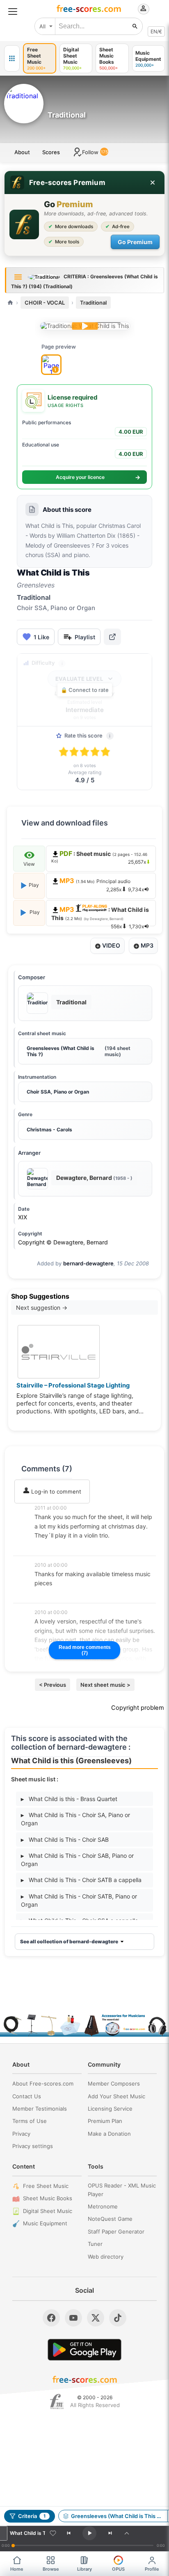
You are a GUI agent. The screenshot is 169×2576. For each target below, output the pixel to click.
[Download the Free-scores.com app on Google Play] (84, 2350)
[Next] (110, 2533)
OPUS (118, 2569)
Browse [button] (51, 2569)
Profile (152, 2569)
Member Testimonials (40, 2109)
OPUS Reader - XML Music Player (122, 2190)
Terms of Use (30, 2121)
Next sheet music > (105, 1685)
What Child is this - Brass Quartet (69, 1799)
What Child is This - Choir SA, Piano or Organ (75, 1819)
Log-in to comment (55, 1491)
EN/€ (156, 31)
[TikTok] (118, 2318)
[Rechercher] (135, 26)
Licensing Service (110, 2109)
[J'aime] (53, 2533)
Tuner (95, 2244)
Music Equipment (45, 2223)
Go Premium (135, 242)
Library (84, 2569)
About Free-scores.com (43, 2083)
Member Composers (114, 2083)
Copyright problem (138, 1708)
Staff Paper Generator (116, 2231)
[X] (96, 2318)
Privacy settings (33, 2146)
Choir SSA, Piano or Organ (58, 1092)
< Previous (53, 1685)
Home (17, 2569)
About (22, 152)
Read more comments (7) (85, 1650)
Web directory (106, 2257)
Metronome (103, 2206)
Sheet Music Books (48, 2198)
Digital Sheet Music (48, 2211)
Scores (51, 152)
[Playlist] (127, 2533)
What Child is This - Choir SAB (65, 1840)
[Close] (153, 183)
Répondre (53, 1547)
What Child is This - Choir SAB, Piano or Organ (77, 1860)
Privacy (21, 2134)
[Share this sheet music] (112, 637)
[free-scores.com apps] (12, 58)
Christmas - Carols (49, 1130)
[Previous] (69, 2533)
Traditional (93, 303)
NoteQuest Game (110, 2219)
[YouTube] (73, 2318)
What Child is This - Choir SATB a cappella (81, 1880)
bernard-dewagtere (88, 1263)
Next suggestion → (42, 1308)
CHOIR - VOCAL (45, 303)
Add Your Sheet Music (116, 2096)
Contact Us (27, 2096)
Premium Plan (105, 2121)
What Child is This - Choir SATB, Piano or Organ (79, 1900)
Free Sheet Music (46, 2186)
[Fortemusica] (57, 2402)
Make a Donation (109, 2134)
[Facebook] (51, 2318)
